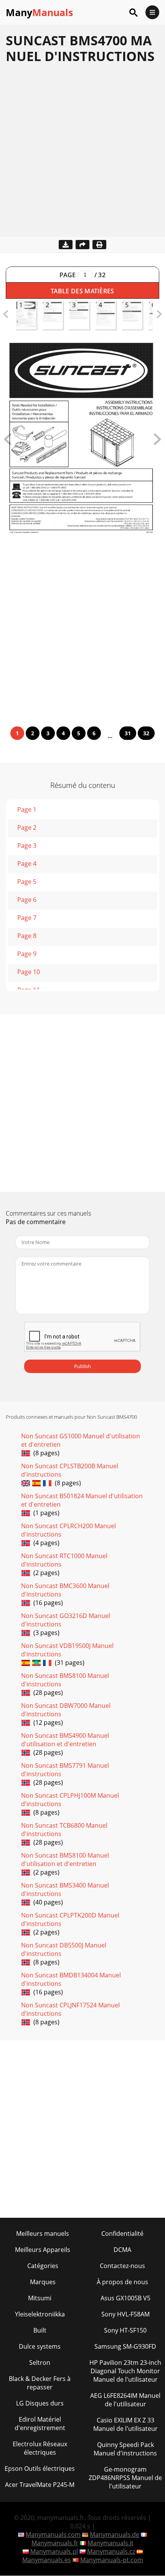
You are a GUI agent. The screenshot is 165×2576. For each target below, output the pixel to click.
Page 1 (27, 809)
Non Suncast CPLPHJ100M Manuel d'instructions (70, 1800)
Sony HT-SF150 (125, 2330)
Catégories (43, 2266)
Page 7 (27, 918)
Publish (82, 1366)
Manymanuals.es (47, 2560)
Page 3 (27, 845)
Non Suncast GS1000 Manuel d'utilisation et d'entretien (81, 1440)
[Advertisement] (82, 154)
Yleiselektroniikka (40, 2314)
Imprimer (99, 245)
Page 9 (27, 954)
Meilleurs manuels (43, 2234)
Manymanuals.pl (54, 2551)
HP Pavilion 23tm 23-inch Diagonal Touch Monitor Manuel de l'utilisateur (125, 2371)
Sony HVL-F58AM (125, 2314)
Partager (82, 245)
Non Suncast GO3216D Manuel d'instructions (66, 1620)
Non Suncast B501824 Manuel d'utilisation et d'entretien (82, 1500)
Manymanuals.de (115, 2535)
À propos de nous (122, 2282)
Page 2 (27, 827)
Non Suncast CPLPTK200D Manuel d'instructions (70, 1919)
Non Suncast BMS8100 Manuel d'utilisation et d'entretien (65, 1860)
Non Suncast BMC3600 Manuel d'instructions (65, 1590)
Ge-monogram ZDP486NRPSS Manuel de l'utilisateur (125, 2478)
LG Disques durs (40, 2403)
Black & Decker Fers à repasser (40, 2383)
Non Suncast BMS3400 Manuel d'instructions (65, 1889)
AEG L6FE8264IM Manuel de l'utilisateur (125, 2400)
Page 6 (27, 900)
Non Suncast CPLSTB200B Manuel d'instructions (70, 1470)
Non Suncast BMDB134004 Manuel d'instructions (71, 1979)
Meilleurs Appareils (43, 2250)
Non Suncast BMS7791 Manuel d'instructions (65, 1770)
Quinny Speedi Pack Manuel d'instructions (125, 2449)
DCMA (122, 2250)
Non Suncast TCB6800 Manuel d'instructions (64, 1830)
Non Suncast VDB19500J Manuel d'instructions (67, 1650)
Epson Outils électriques (40, 2468)
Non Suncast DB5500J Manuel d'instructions (64, 1949)
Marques (43, 2282)
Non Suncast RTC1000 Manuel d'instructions (64, 1560)
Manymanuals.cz (111, 2551)
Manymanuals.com (53, 2535)
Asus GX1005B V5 (125, 2298)
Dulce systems (40, 2346)
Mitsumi (40, 2298)
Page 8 (27, 936)
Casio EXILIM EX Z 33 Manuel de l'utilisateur (125, 2424)
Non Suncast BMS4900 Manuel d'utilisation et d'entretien (65, 1740)
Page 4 (27, 864)
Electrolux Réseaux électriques (40, 2448)
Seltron (40, 2363)
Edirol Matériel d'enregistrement (40, 2424)
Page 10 (29, 972)
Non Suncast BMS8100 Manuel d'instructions (65, 1680)
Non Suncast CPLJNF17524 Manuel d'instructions (70, 2009)
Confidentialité (122, 2234)
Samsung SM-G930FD (125, 2346)
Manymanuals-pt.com (112, 2560)
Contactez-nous (122, 2266)
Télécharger (66, 245)
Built (40, 2330)
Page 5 (27, 882)
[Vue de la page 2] (157, 443)
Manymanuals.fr (55, 2543)
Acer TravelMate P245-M (40, 2485)
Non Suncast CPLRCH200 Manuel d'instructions (68, 1530)
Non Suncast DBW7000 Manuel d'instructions (66, 1710)
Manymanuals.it (111, 2543)
